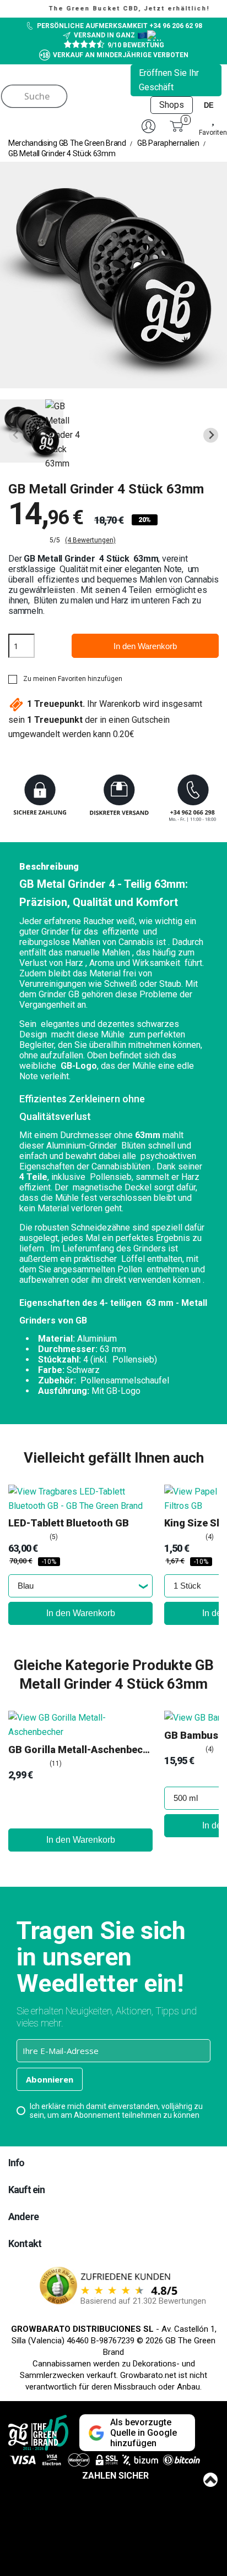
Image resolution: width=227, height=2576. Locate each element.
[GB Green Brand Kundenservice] (113, 800)
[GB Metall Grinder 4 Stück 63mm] (32, 431)
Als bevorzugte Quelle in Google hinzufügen (144, 2433)
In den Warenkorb (145, 646)
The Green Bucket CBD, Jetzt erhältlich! (118, 9)
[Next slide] (211, 435)
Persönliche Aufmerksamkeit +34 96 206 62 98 (120, 26)
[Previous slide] (16, 435)
